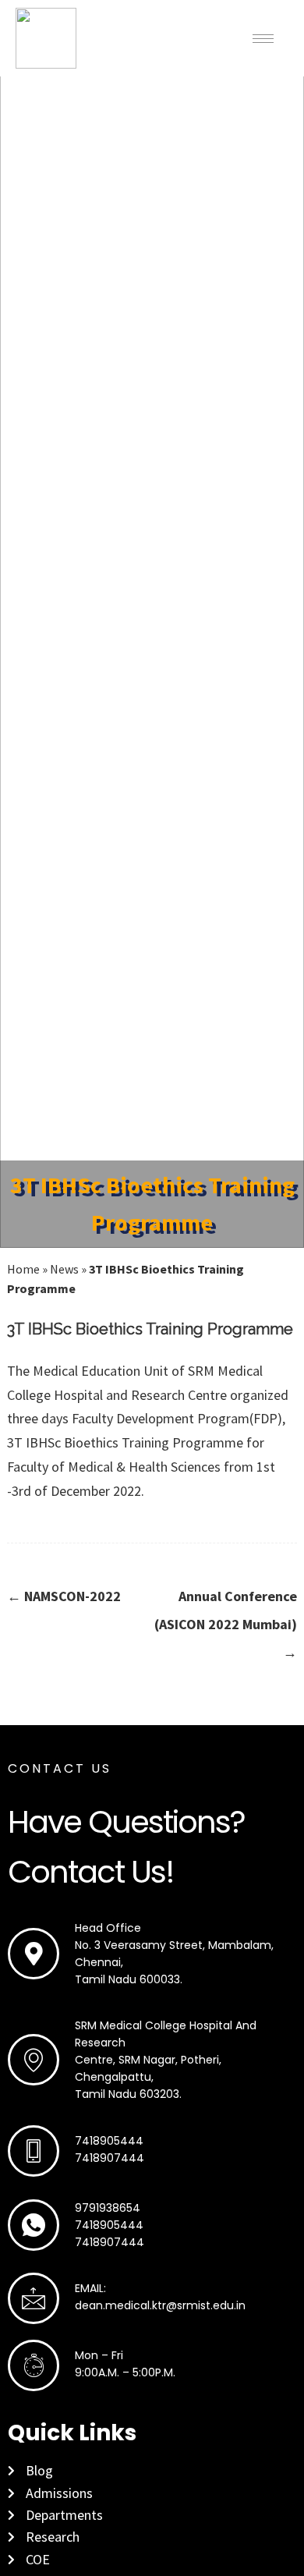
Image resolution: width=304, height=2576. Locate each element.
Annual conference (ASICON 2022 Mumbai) (226, 1624)
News (64, 1269)
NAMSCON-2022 (64, 1596)
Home (23, 1269)
